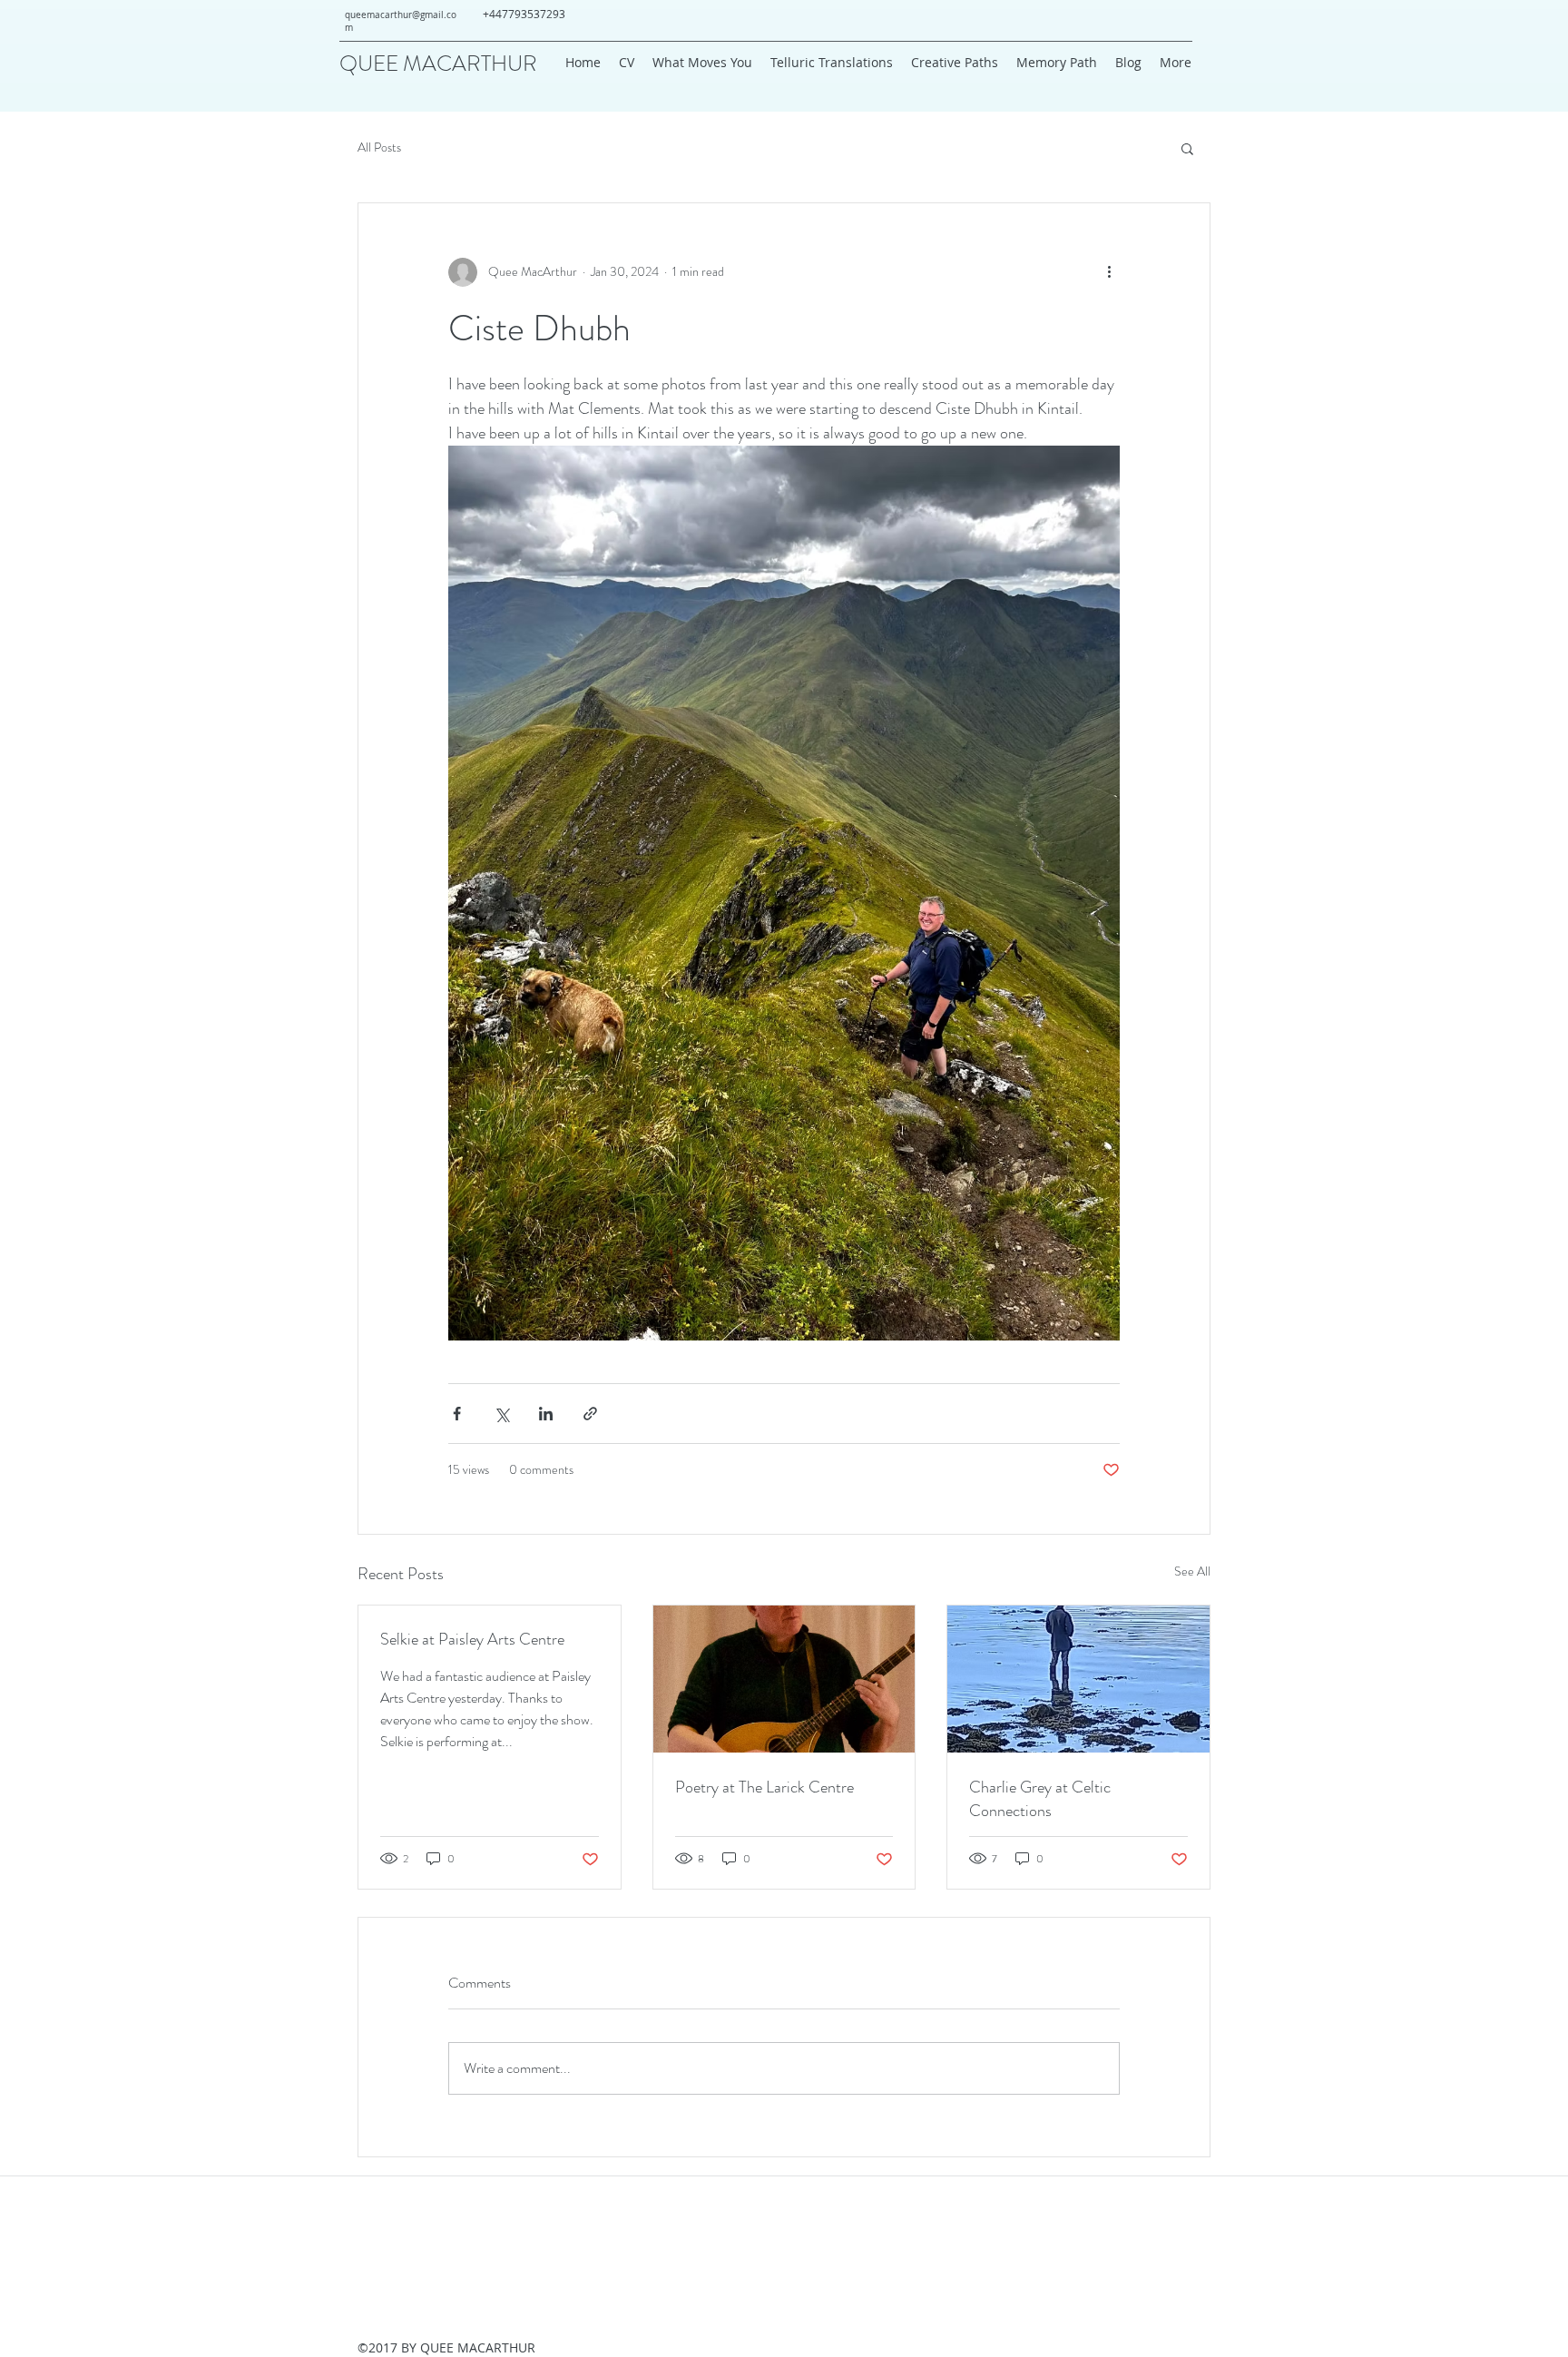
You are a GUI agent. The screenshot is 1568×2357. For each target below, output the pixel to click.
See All (1192, 1571)
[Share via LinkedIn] (546, 1414)
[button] (1187, 148)
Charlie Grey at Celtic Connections (1040, 1799)
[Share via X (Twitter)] (501, 1414)
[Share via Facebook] (457, 1414)
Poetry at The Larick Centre (764, 1787)
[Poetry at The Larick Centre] (784, 1679)
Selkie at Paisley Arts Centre (472, 1639)
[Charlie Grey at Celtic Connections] (1078, 1679)
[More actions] (1109, 272)
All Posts (379, 147)
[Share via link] (590, 1414)
